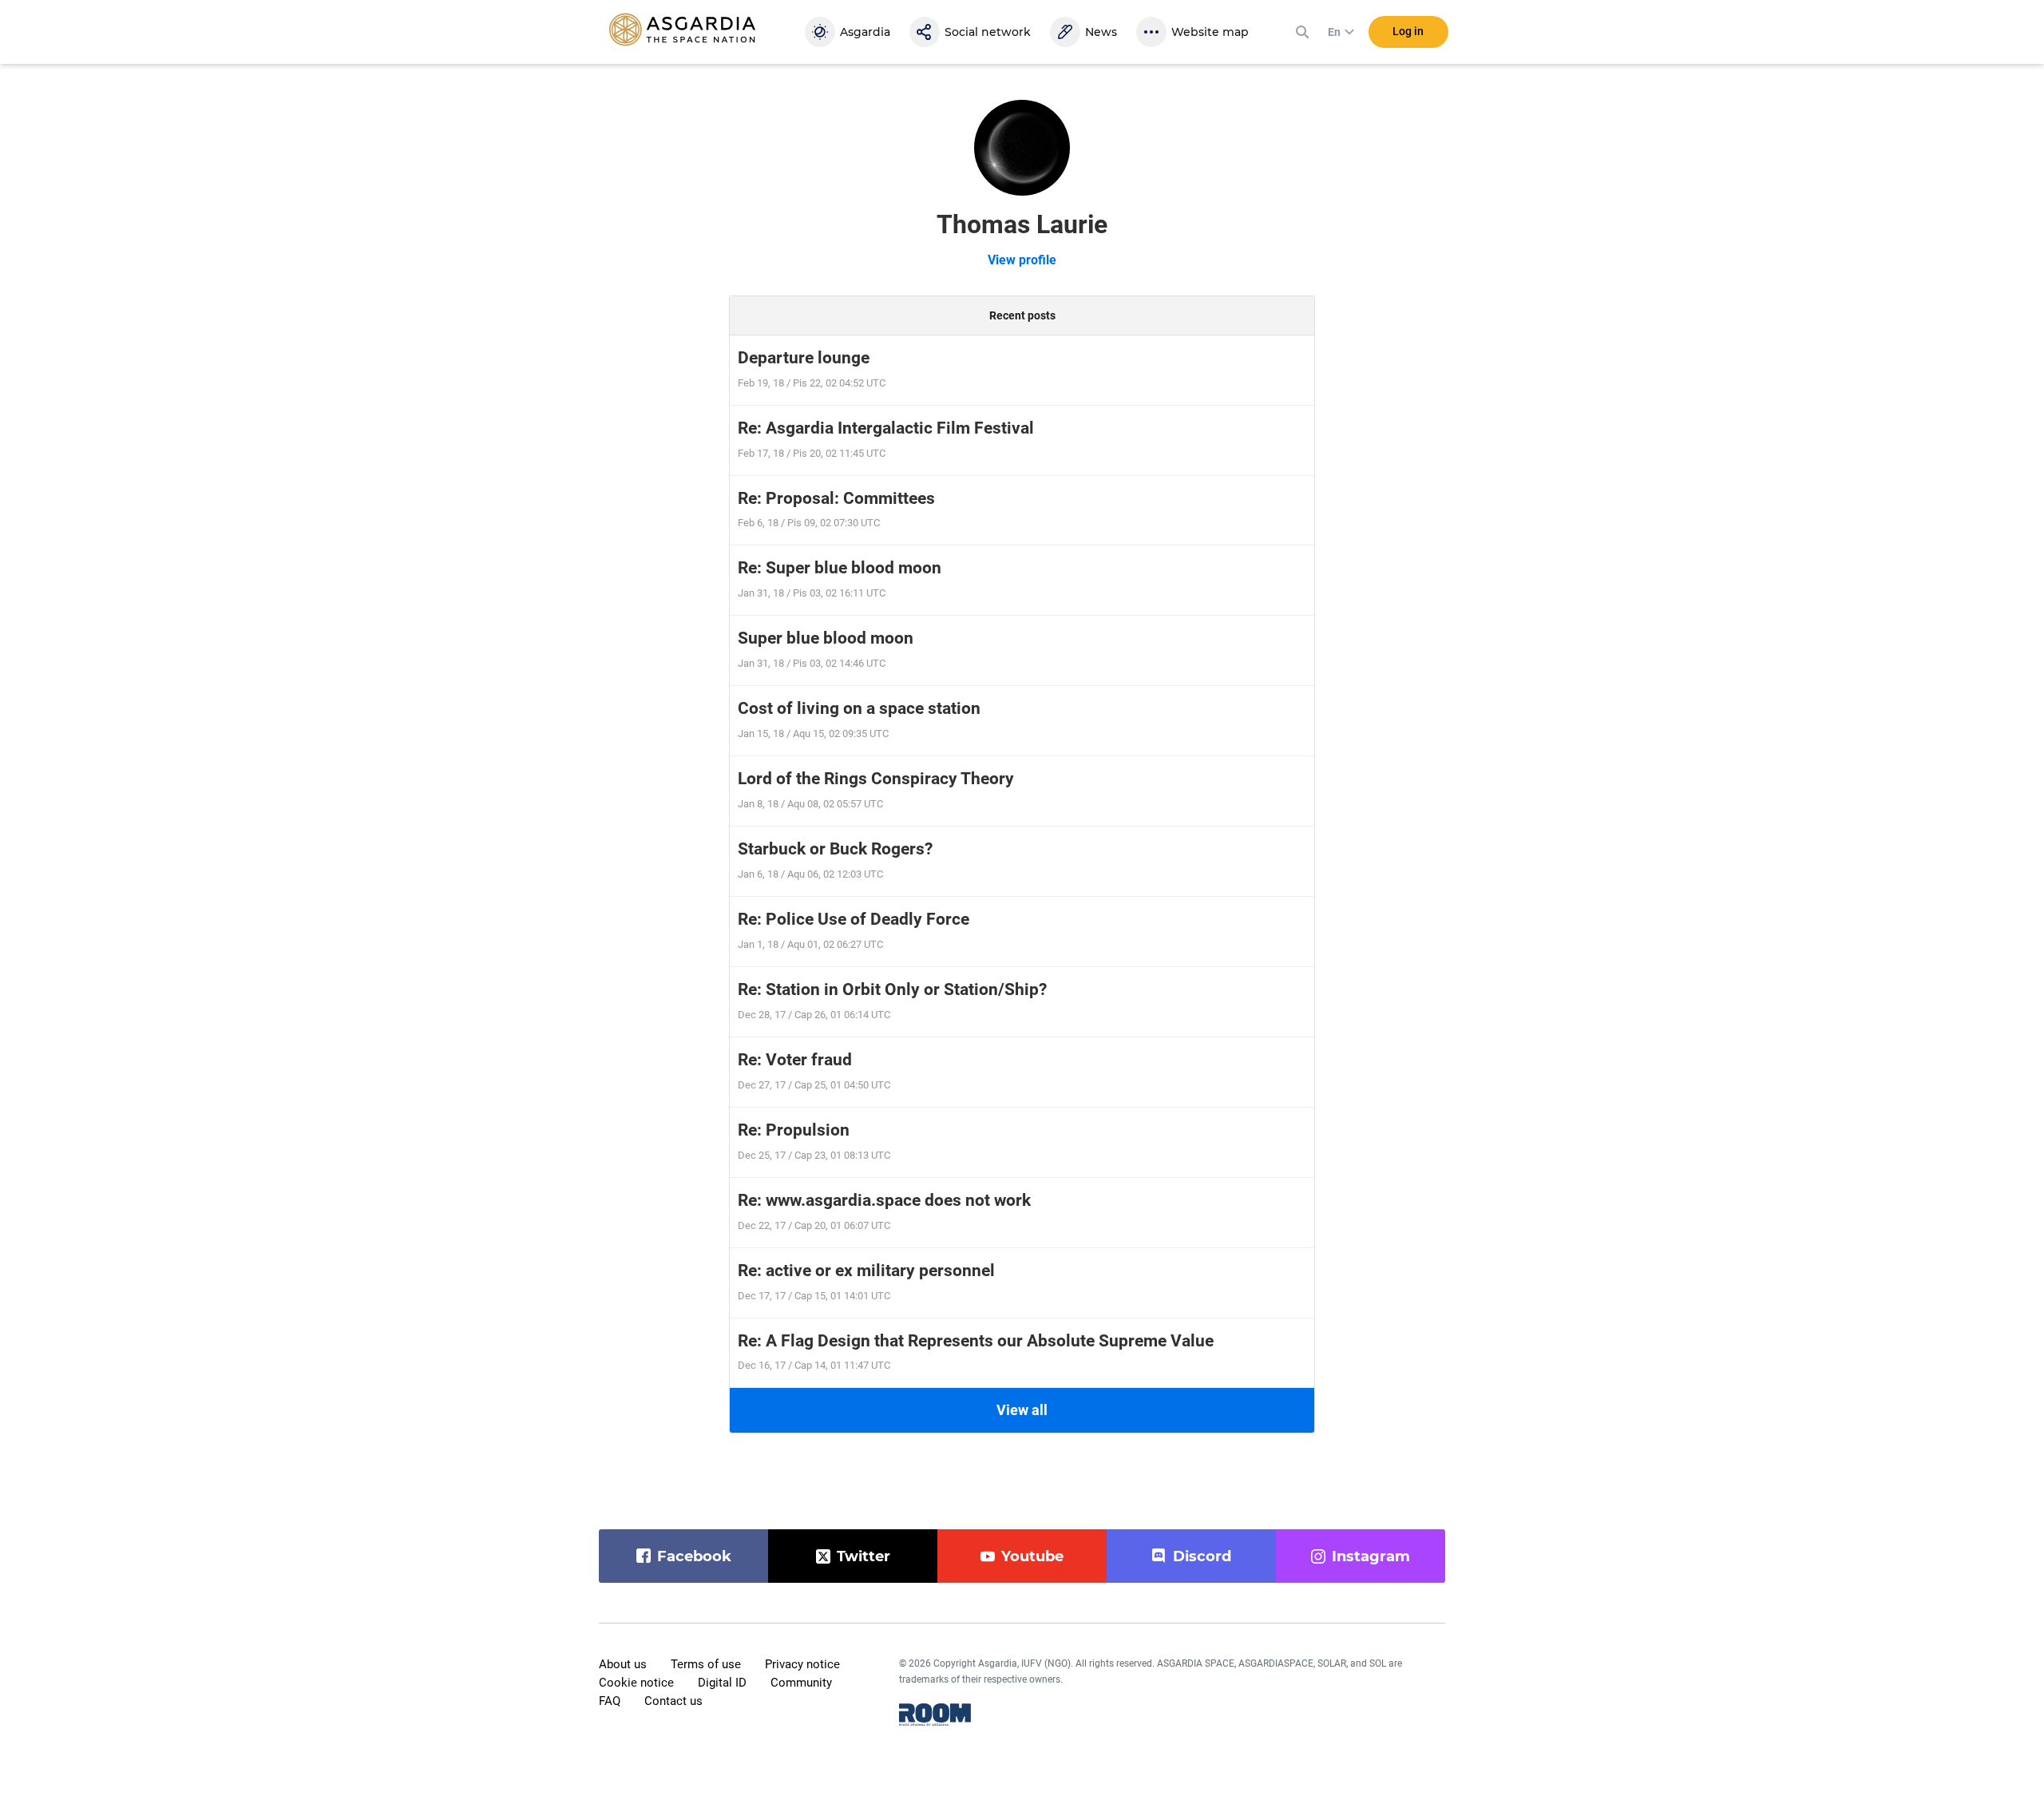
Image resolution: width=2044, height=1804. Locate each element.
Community (801, 1683)
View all (1022, 1410)
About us (623, 1664)
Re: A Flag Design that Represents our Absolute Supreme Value (976, 1341)
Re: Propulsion (794, 1130)
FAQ (610, 1701)
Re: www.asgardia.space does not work (884, 1200)
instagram (1371, 1556)
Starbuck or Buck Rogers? (835, 849)
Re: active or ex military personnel (866, 1271)
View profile (1022, 260)
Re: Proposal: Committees (836, 498)
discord (1202, 1556)
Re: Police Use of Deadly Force (854, 919)
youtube (1032, 1556)
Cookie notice (636, 1683)
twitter (864, 1556)
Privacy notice (802, 1664)
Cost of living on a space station (859, 708)
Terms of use (706, 1664)
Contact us (673, 1701)
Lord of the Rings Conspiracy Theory (876, 779)
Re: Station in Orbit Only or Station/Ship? (892, 989)
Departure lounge (804, 358)
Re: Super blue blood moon (840, 568)
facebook (694, 1556)
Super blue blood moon (826, 638)
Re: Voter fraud (795, 1060)
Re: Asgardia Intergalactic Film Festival (886, 428)
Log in (1408, 31)
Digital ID (722, 1683)
